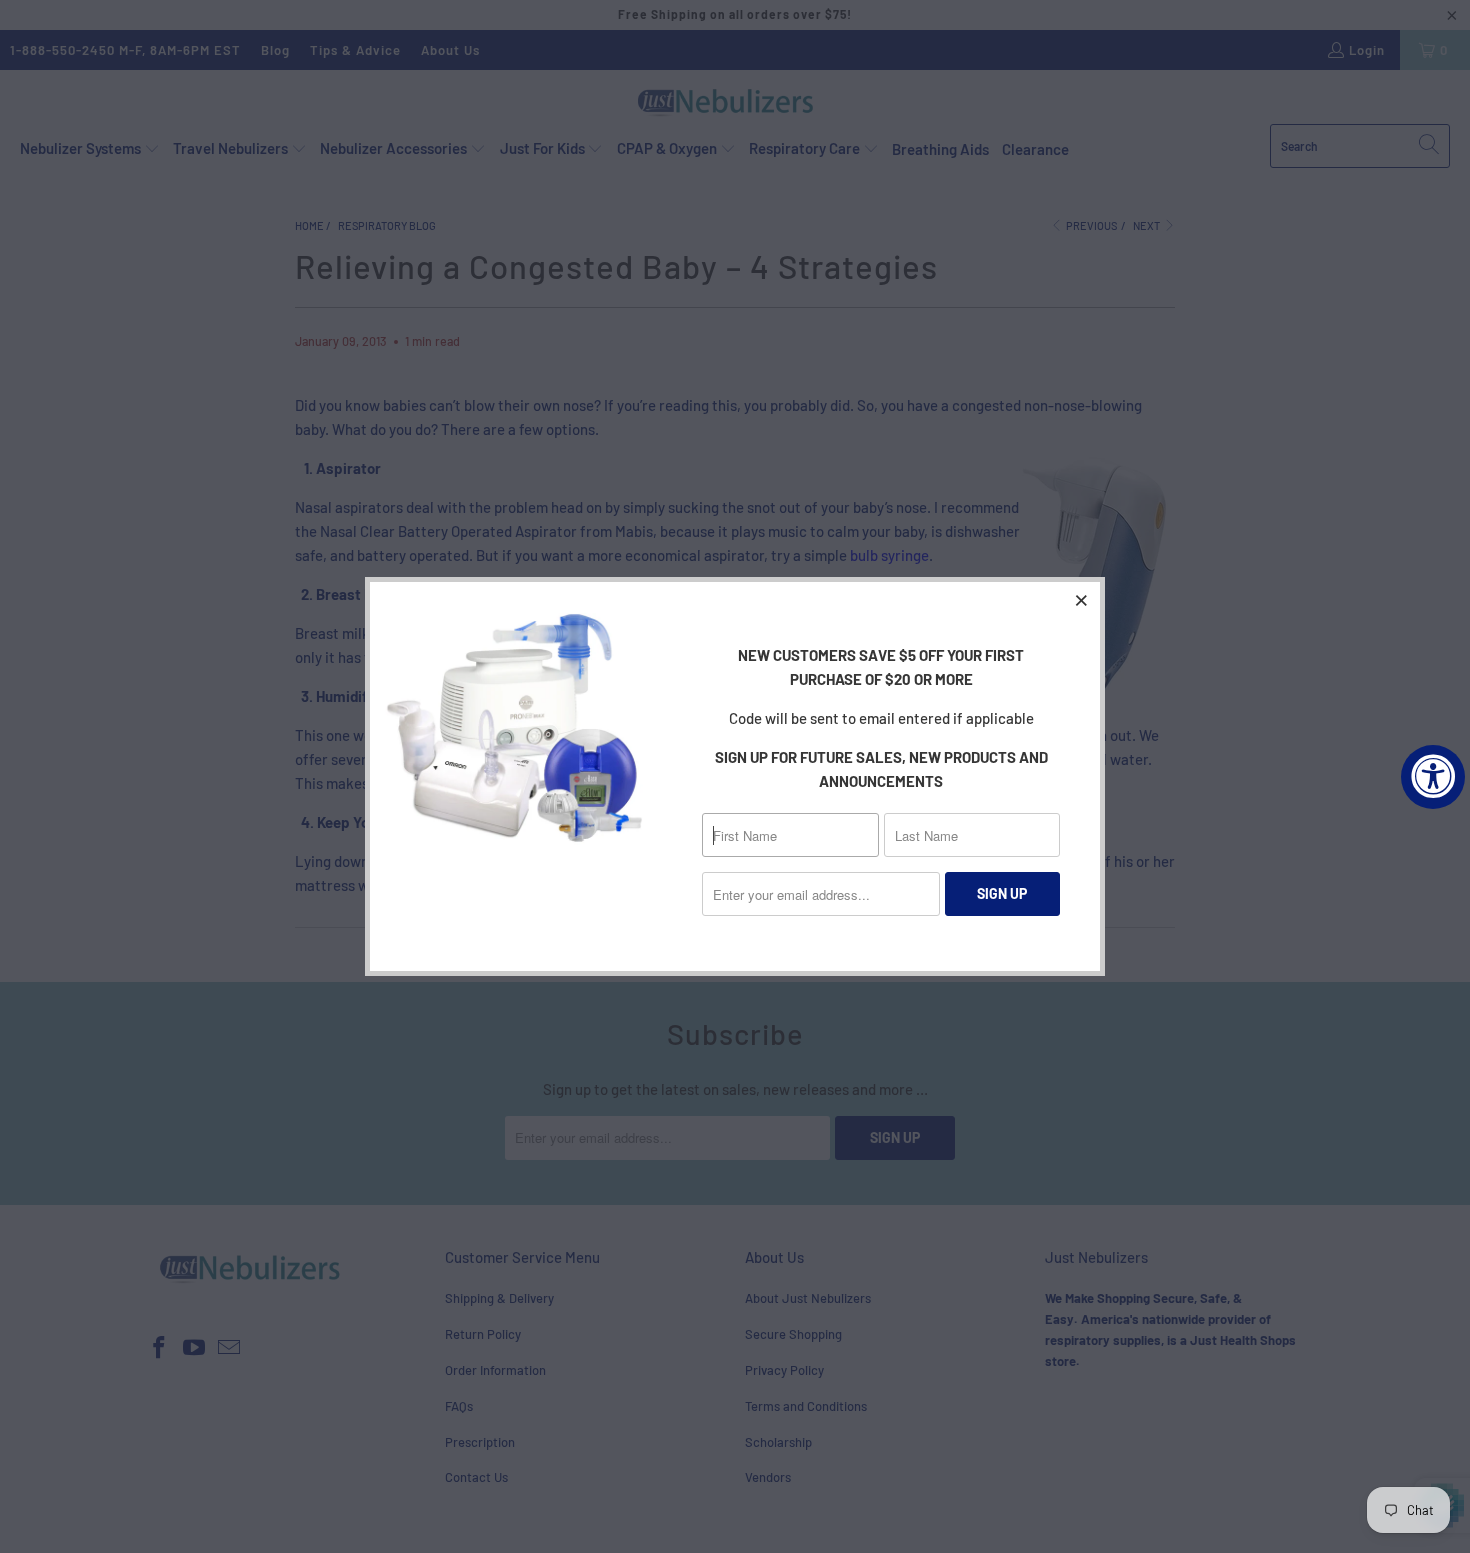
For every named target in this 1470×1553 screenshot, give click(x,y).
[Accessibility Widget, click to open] (1433, 777)
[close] (1082, 600)
